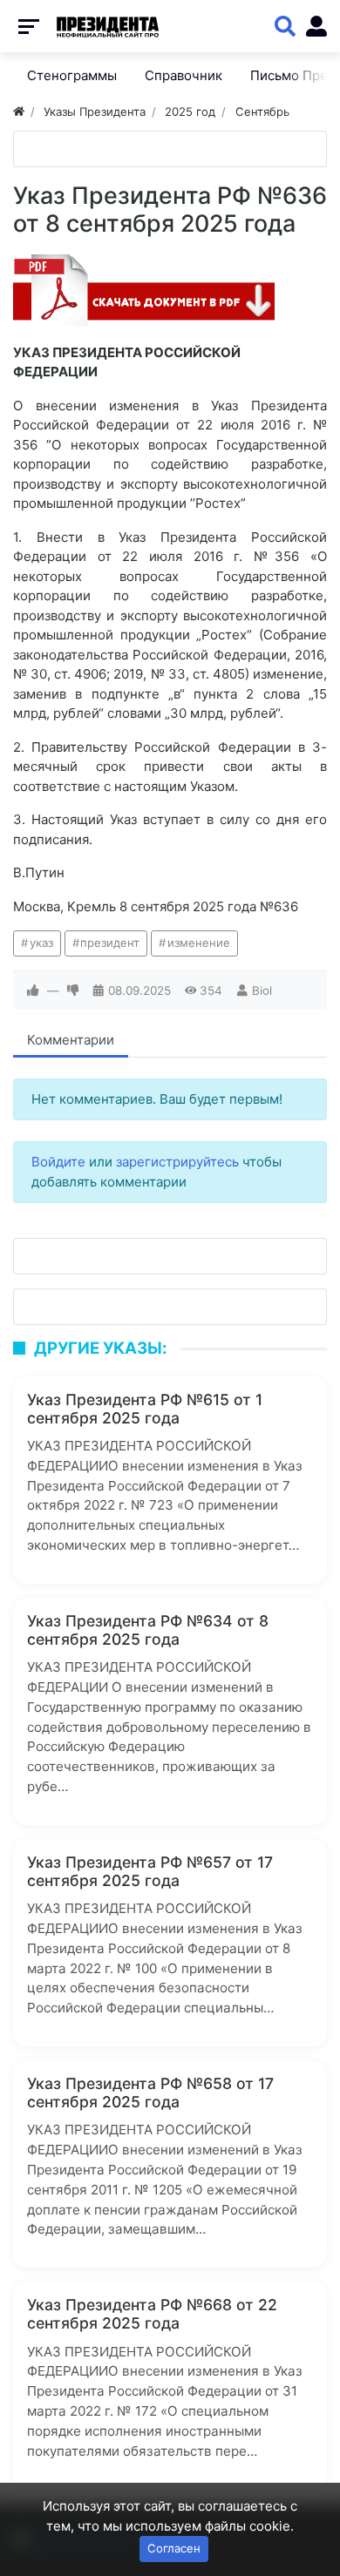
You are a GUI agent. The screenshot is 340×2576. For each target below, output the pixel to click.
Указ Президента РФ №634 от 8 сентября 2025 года (148, 1630)
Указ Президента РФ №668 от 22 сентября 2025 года (152, 2314)
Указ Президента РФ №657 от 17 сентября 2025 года (150, 1871)
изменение (199, 943)
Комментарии (71, 1040)
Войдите (58, 1162)
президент (110, 943)
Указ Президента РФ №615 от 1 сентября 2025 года (145, 1409)
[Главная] (19, 112)
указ (41, 943)
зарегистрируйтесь (177, 1162)
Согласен (174, 2548)
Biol (262, 991)
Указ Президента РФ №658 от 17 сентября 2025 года (150, 2093)
